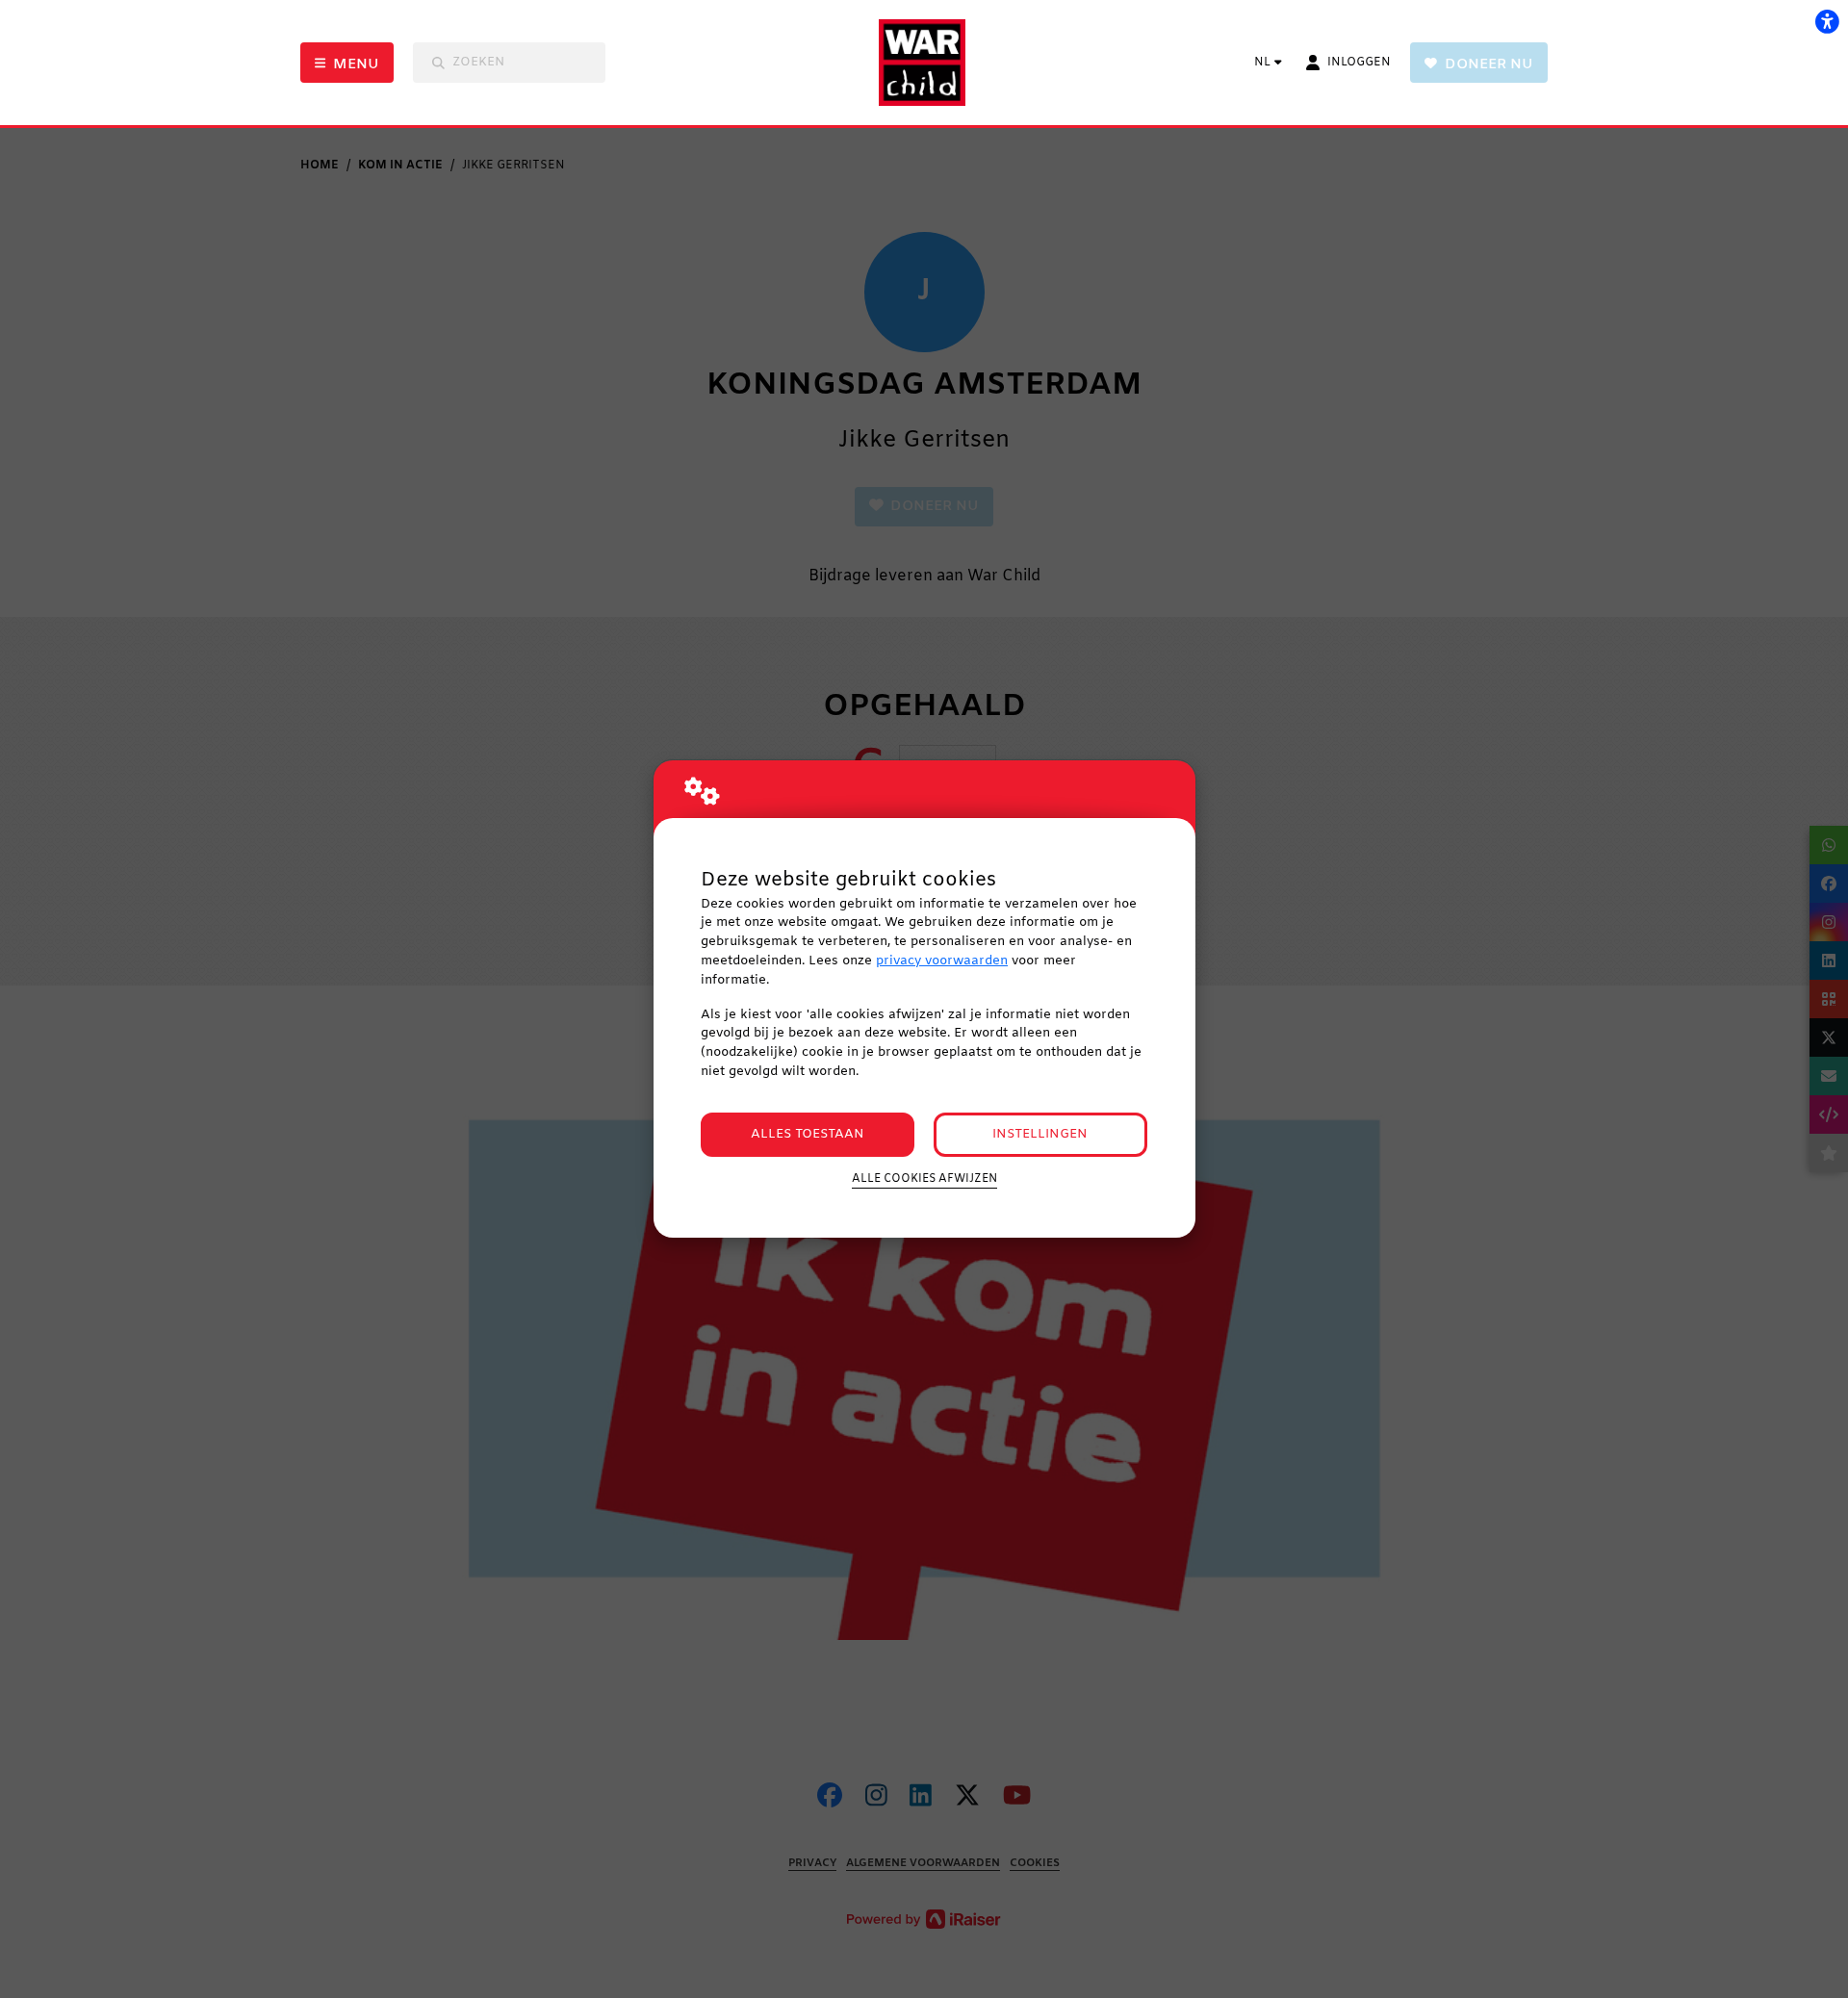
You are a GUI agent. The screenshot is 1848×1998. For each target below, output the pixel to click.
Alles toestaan (808, 1134)
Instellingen (1040, 1134)
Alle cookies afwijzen (924, 1179)
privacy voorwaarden (942, 961)
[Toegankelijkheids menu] (1827, 21)
